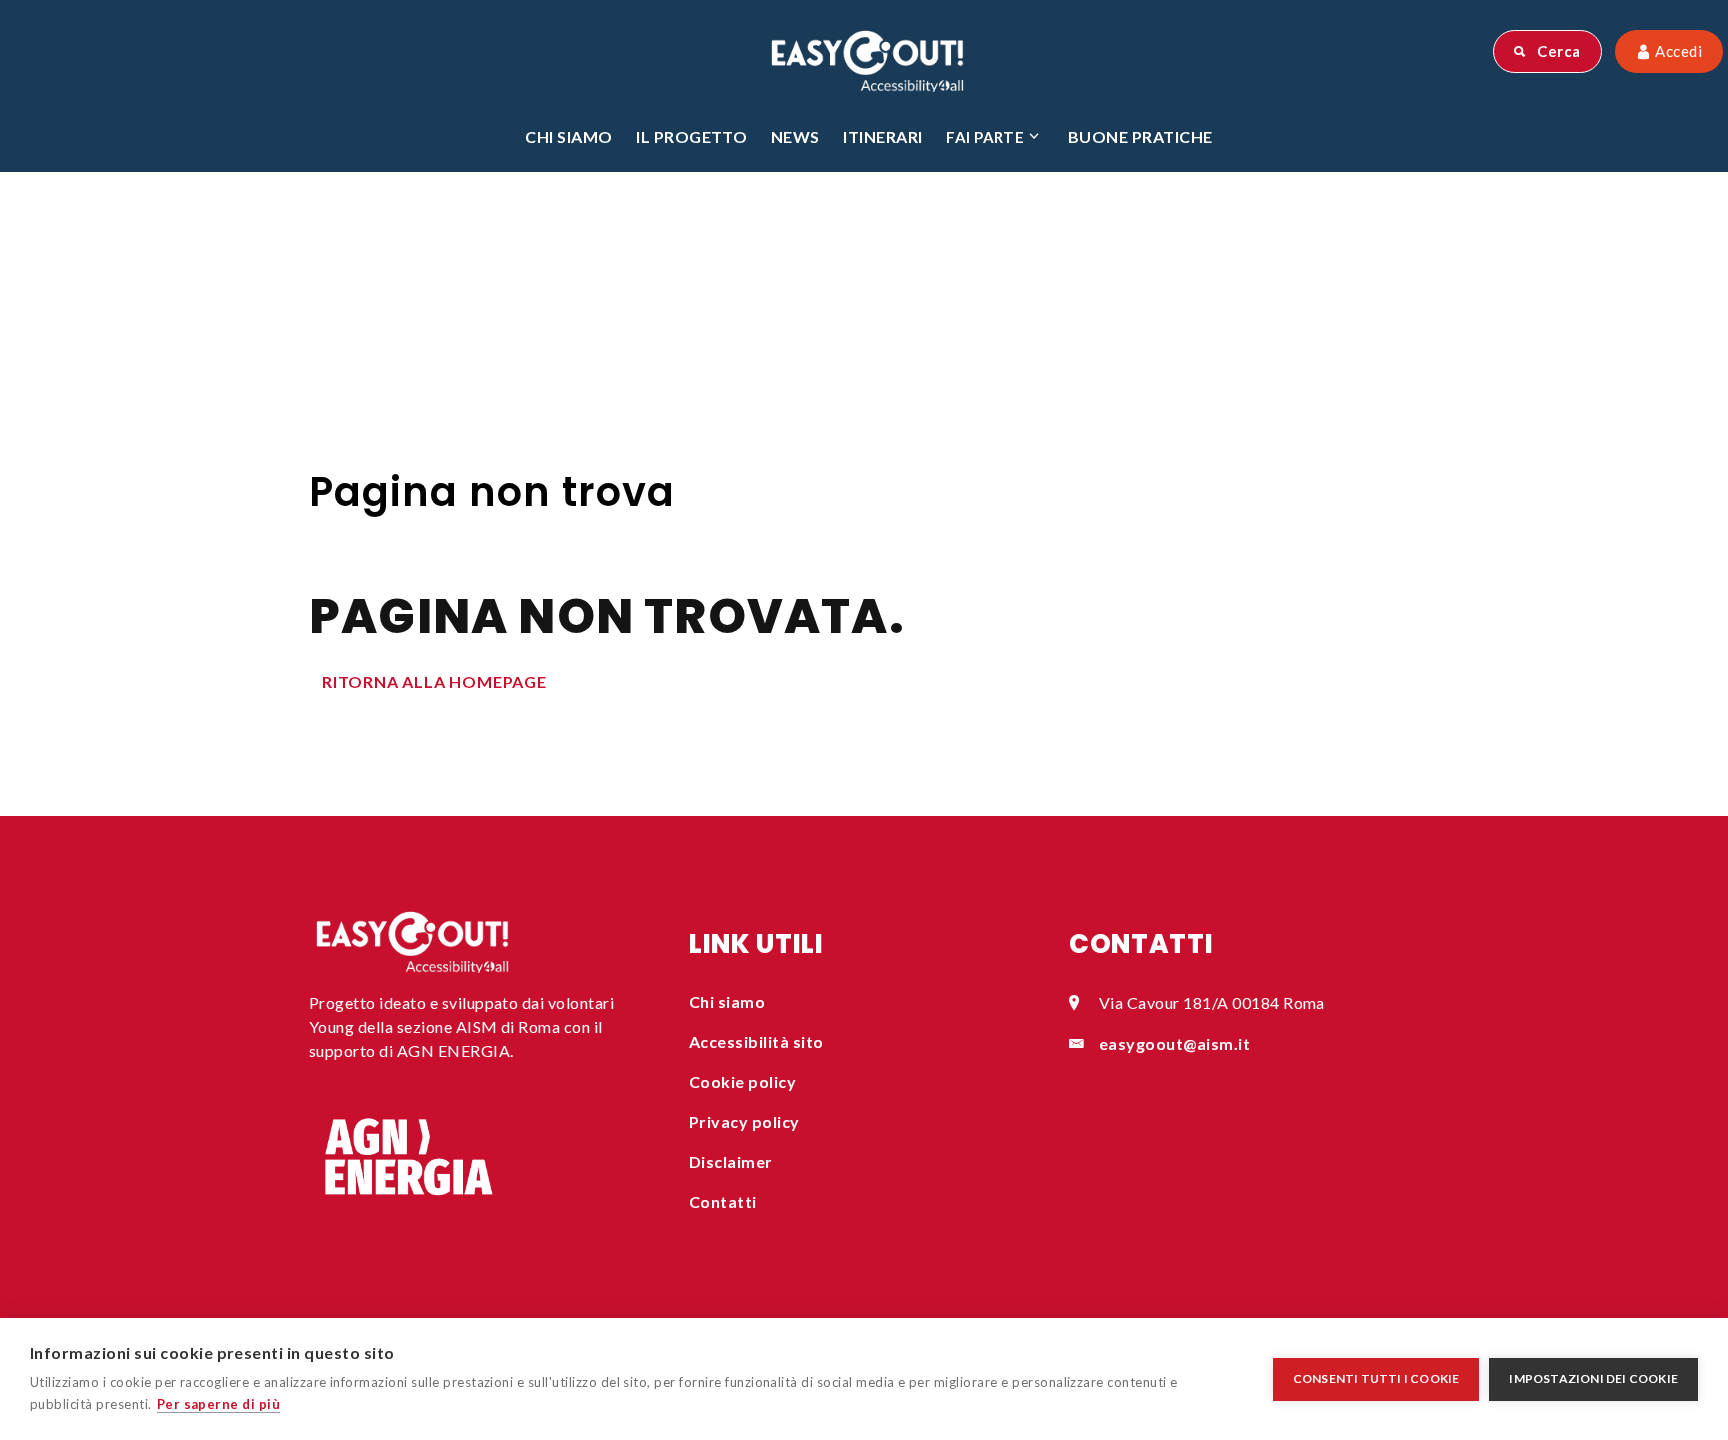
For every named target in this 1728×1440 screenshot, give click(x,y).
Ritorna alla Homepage (434, 681)
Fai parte (985, 137)
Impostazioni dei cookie (1593, 1378)
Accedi (1677, 51)
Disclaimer (731, 1161)
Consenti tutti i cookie (1376, 1378)
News (795, 136)
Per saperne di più (219, 1404)
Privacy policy (744, 1121)
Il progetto (691, 136)
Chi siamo (568, 136)
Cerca (1557, 51)
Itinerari (882, 136)
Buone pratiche (1140, 136)
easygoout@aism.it (1174, 1043)
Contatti (723, 1201)
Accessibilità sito (756, 1041)
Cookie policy (742, 1081)
